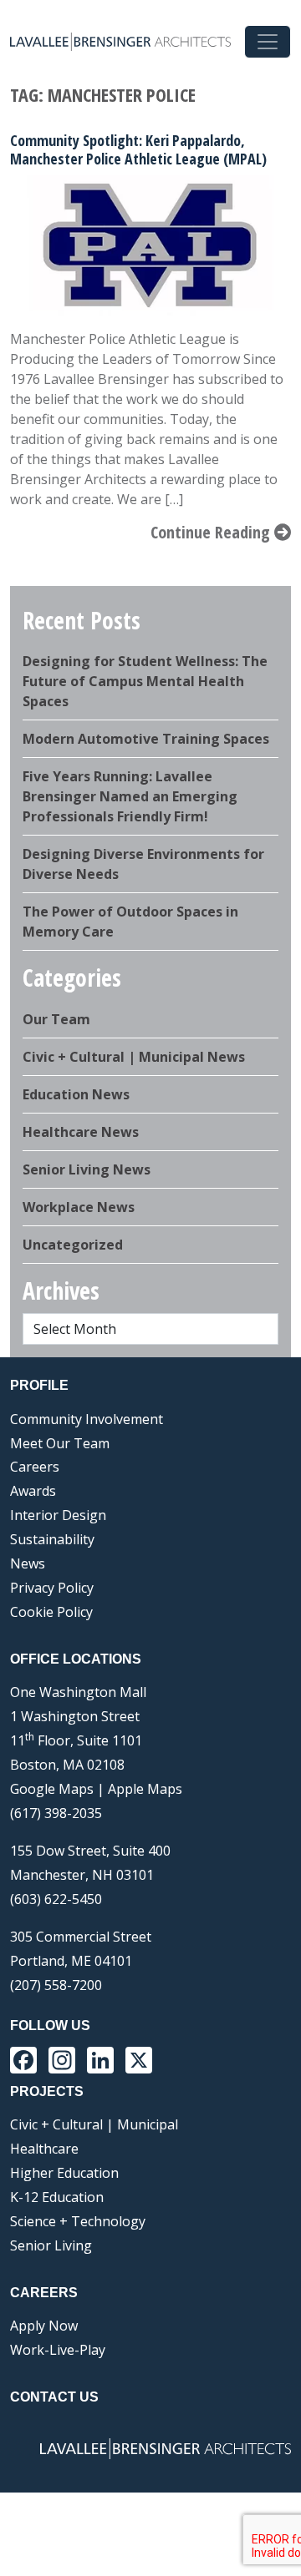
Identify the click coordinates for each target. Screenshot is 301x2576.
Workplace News (79, 1207)
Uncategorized (73, 1245)
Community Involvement (87, 1419)
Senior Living (51, 2245)
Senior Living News (87, 1169)
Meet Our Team (60, 1443)
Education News (76, 1094)
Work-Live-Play (58, 2350)
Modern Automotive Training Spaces (146, 739)
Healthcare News (81, 1132)
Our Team (56, 1019)
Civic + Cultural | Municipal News (134, 1057)
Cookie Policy (51, 1612)
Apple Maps (145, 1789)
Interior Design (58, 1515)
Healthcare (44, 2149)
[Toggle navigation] (268, 42)
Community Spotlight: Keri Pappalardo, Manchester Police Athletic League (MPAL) (138, 149)
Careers (35, 1467)
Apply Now (44, 2326)
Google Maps (52, 1789)
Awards (33, 1491)
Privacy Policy (52, 1588)
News (28, 1563)
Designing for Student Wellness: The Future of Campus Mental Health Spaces (145, 681)
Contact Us (54, 2397)
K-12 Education (57, 2197)
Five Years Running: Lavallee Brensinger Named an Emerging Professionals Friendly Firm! (130, 796)
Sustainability (52, 1539)
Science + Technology (78, 2221)
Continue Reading (212, 532)
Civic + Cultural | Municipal (94, 2124)
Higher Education (64, 2173)
